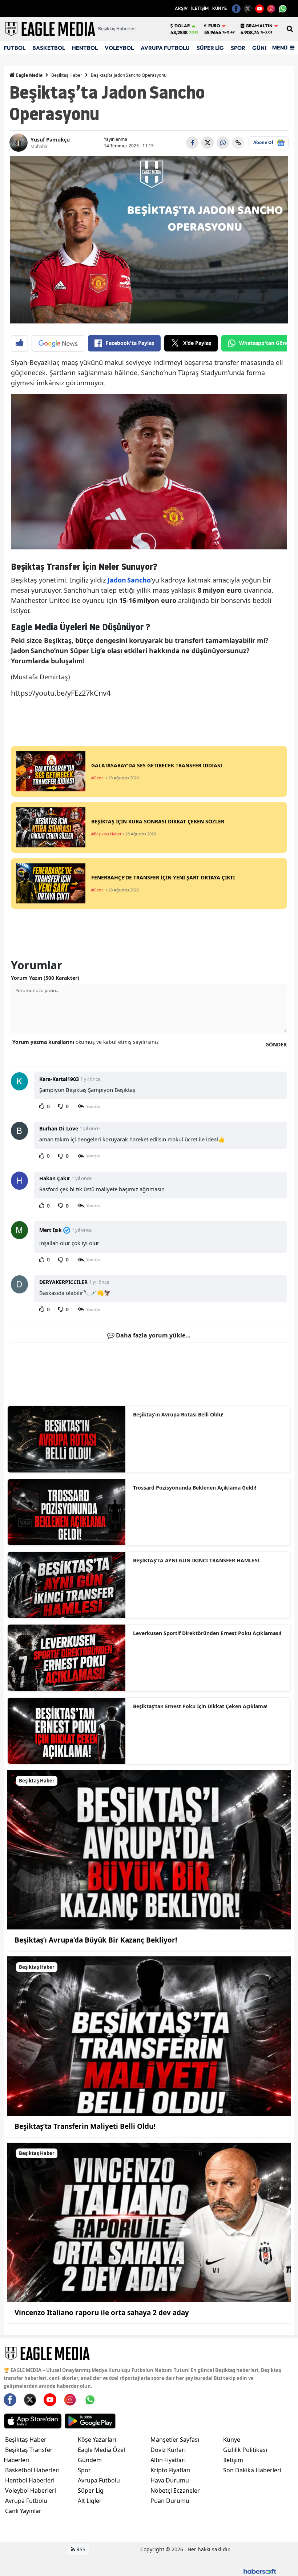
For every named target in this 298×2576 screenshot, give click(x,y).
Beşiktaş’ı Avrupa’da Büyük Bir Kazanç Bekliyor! (96, 1940)
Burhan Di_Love (59, 1128)
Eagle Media (29, 75)
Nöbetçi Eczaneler (175, 2490)
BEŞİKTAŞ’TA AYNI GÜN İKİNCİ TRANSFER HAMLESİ (196, 1560)
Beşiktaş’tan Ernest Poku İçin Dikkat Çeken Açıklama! (200, 1706)
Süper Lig (91, 2490)
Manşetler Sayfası (175, 2440)
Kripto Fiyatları (170, 2470)
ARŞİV (181, 8)
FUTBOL (15, 48)
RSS (80, 2549)
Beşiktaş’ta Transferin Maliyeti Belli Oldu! (85, 2126)
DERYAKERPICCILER (63, 1282)
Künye (232, 2440)
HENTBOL (85, 48)
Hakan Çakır (55, 1178)
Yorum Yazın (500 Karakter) (45, 978)
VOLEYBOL (119, 48)
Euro (214, 26)
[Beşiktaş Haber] (149, 1849)
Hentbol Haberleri (30, 2480)
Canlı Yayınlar (23, 2511)
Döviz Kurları (168, 2450)
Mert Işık (51, 1230)
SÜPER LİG (210, 48)
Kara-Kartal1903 (59, 1079)
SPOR (238, 48)
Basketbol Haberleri (32, 2470)
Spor (84, 2470)
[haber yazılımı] (260, 2571)
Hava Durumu (170, 2480)
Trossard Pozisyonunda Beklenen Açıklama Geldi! (195, 1488)
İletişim (233, 2460)
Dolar (182, 26)
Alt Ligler (90, 2501)
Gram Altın (259, 26)
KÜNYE (220, 8)
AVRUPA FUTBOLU (165, 48)
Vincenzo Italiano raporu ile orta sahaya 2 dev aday (102, 2313)
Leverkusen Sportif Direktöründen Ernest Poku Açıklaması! (207, 1633)
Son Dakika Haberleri (252, 2470)
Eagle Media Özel (101, 2450)
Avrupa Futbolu (26, 2501)
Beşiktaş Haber (67, 75)
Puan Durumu (170, 2501)
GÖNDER (276, 1044)
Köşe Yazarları (97, 2440)
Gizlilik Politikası (245, 2450)
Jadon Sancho (129, 580)
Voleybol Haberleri (31, 2490)
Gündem (90, 2460)
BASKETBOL (49, 48)
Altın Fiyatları (168, 2460)
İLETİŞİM (200, 8)
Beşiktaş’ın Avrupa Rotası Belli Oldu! (178, 1414)
